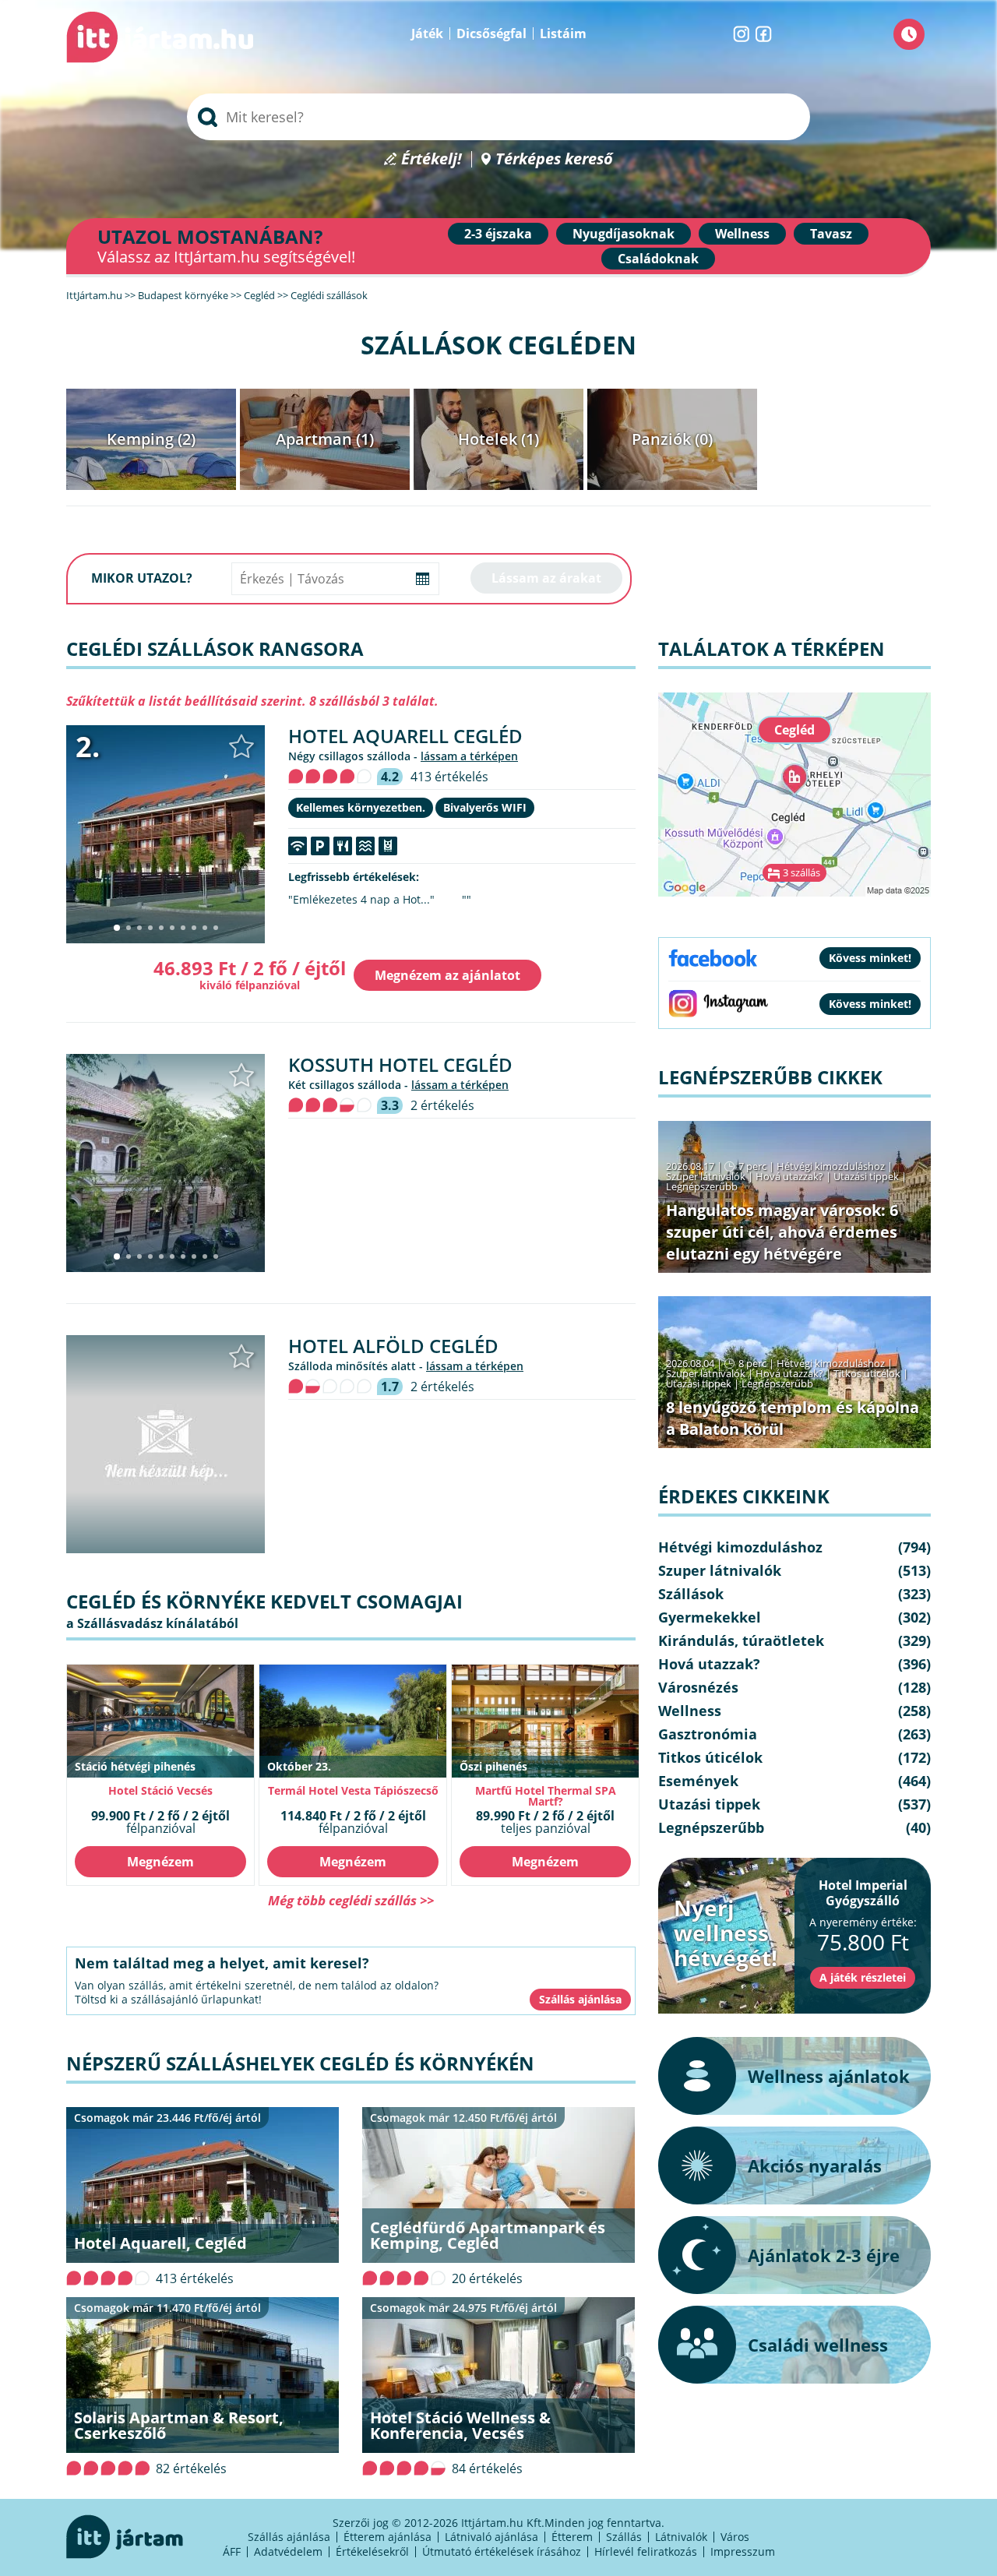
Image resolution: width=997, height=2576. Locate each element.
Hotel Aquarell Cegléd (405, 736)
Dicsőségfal (491, 33)
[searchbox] (498, 117)
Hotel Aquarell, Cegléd (160, 2243)
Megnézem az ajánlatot (447, 975)
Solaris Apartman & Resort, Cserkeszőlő (179, 2425)
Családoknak (658, 259)
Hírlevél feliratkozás (646, 2551)
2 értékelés (442, 1105)
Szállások (691, 1594)
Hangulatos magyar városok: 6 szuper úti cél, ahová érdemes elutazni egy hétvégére (782, 1232)
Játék (427, 33)
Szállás (624, 2537)
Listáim (563, 33)
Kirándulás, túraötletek (741, 1640)
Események (698, 1781)
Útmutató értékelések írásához (502, 2551)
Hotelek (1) (498, 439)
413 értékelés (449, 777)
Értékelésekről (372, 2551)
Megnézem (160, 1862)
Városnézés (698, 1687)
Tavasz (831, 234)
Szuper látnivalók (706, 1176)
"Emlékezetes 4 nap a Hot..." (361, 900)
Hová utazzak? (791, 1176)
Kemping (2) (151, 439)
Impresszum (743, 2551)
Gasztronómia (708, 1734)
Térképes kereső (554, 159)
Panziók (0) (672, 439)
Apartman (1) (325, 439)
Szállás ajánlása (289, 2537)
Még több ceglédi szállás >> (351, 1900)
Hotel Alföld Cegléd (393, 1346)
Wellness (742, 234)
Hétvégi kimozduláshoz (831, 1166)
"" (467, 900)
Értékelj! (432, 159)
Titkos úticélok (867, 1373)
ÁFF (232, 2551)
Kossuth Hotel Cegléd (400, 1064)
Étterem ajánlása (388, 2537)
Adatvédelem (288, 2551)
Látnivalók (681, 2537)
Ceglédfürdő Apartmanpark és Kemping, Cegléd (488, 2235)
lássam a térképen (469, 756)
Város (735, 2537)
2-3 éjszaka (498, 234)
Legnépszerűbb (702, 1186)
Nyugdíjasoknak (624, 234)
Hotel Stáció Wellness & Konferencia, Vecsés (460, 2425)
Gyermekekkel (710, 1617)
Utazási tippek (866, 1176)
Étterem (572, 2537)
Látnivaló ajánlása (491, 2537)
